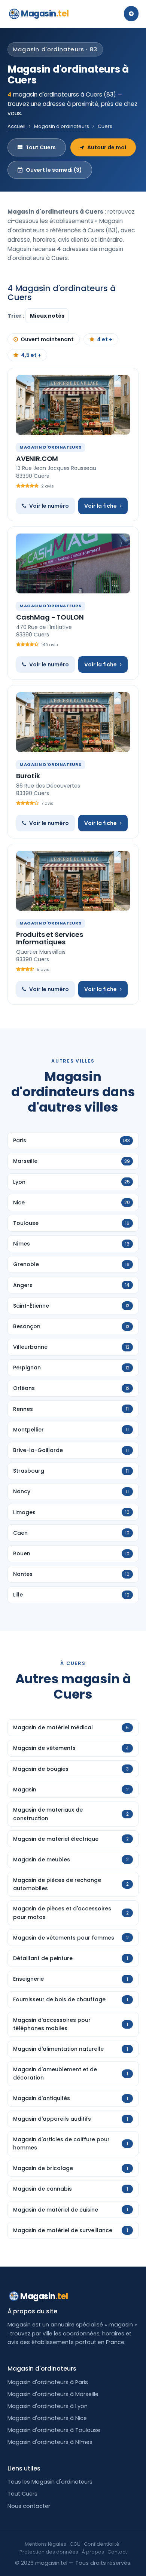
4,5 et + (31, 355)
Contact (117, 2552)
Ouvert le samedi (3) (54, 170)
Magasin (45, 14)
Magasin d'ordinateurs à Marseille (53, 2394)
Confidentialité (102, 2544)
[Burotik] (73, 722)
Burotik (28, 776)
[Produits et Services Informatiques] (73, 881)
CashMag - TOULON (50, 617)
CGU (75, 2544)
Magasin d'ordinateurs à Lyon (48, 2406)
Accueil (16, 126)
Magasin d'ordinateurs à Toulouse (54, 2430)
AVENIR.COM (37, 459)
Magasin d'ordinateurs (62, 126)
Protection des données (49, 2552)
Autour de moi (107, 147)
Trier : (16, 316)
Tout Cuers (41, 147)
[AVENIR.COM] (73, 405)
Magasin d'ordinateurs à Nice (47, 2418)
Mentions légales (45, 2544)
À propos (93, 2552)
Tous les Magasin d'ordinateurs (50, 2482)
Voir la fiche (101, 506)
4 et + (105, 339)
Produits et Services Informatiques (49, 938)
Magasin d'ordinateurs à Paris (48, 2382)
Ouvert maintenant (47, 339)
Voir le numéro (49, 506)
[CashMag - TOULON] (73, 563)
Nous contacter (29, 2506)
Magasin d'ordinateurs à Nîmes (50, 2442)
